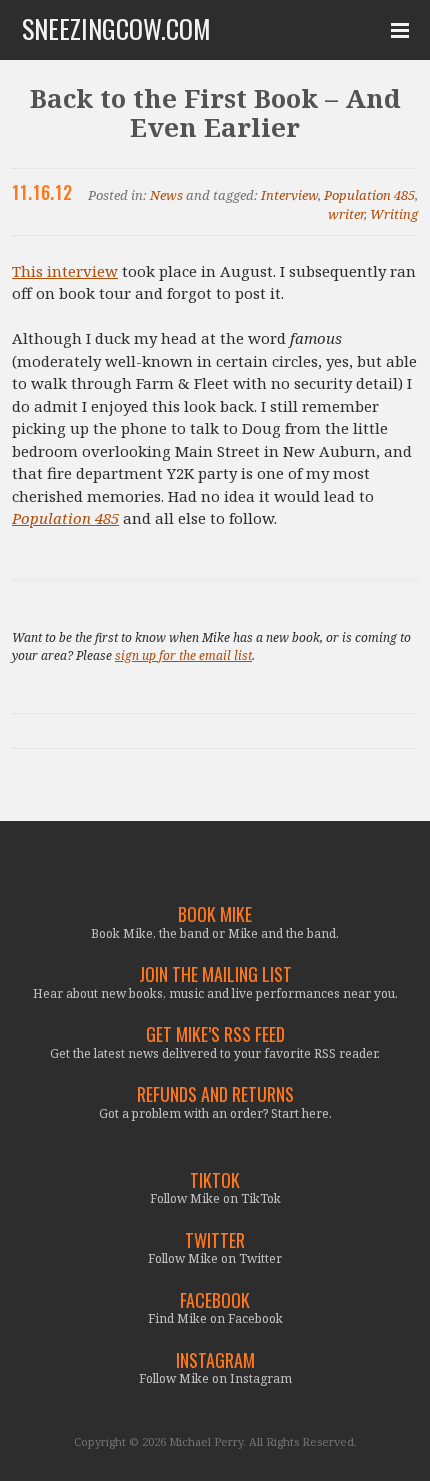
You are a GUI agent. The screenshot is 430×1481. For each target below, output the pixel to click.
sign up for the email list (183, 655)
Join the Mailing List (215, 974)
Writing (394, 214)
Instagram (215, 1360)
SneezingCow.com (116, 29)
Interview (289, 195)
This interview (65, 271)
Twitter (215, 1240)
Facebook (215, 1300)
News (166, 195)
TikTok (215, 1180)
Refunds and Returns (215, 1094)
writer (346, 214)
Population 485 (369, 195)
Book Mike (215, 914)
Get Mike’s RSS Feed (215, 1034)
